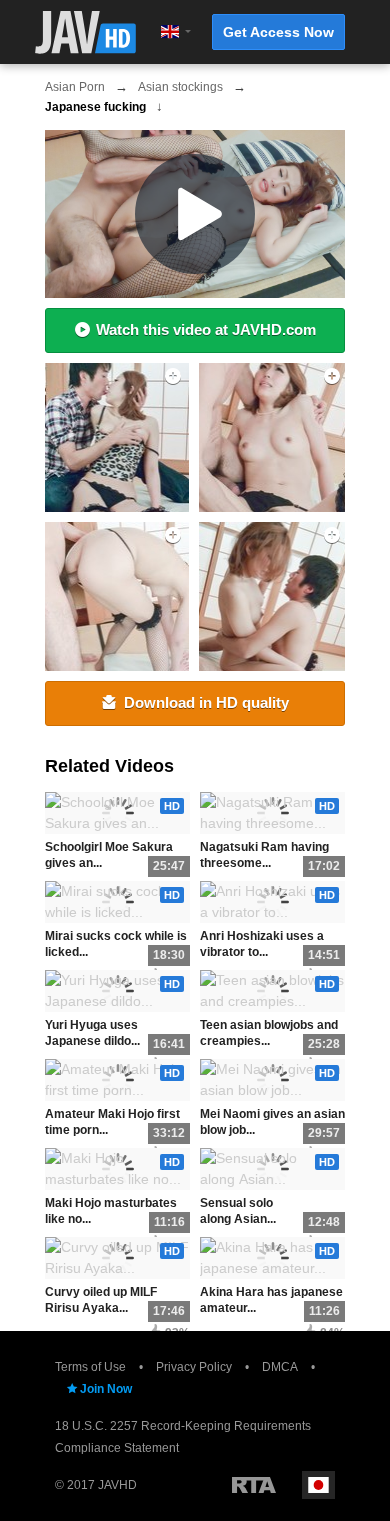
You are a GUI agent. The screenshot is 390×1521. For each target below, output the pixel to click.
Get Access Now (278, 32)
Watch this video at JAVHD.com (206, 329)
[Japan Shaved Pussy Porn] (273, 437)
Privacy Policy (194, 1367)
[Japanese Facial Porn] (114, 437)
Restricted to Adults (254, 1485)
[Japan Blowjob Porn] (114, 596)
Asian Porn (75, 87)
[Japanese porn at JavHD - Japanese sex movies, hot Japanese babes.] (85, 32)
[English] (170, 32)
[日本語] (318, 1485)
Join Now (106, 1389)
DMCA (280, 1367)
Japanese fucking (95, 107)
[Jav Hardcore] (273, 596)
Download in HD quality (206, 702)
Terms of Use (90, 1367)
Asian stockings (180, 87)
